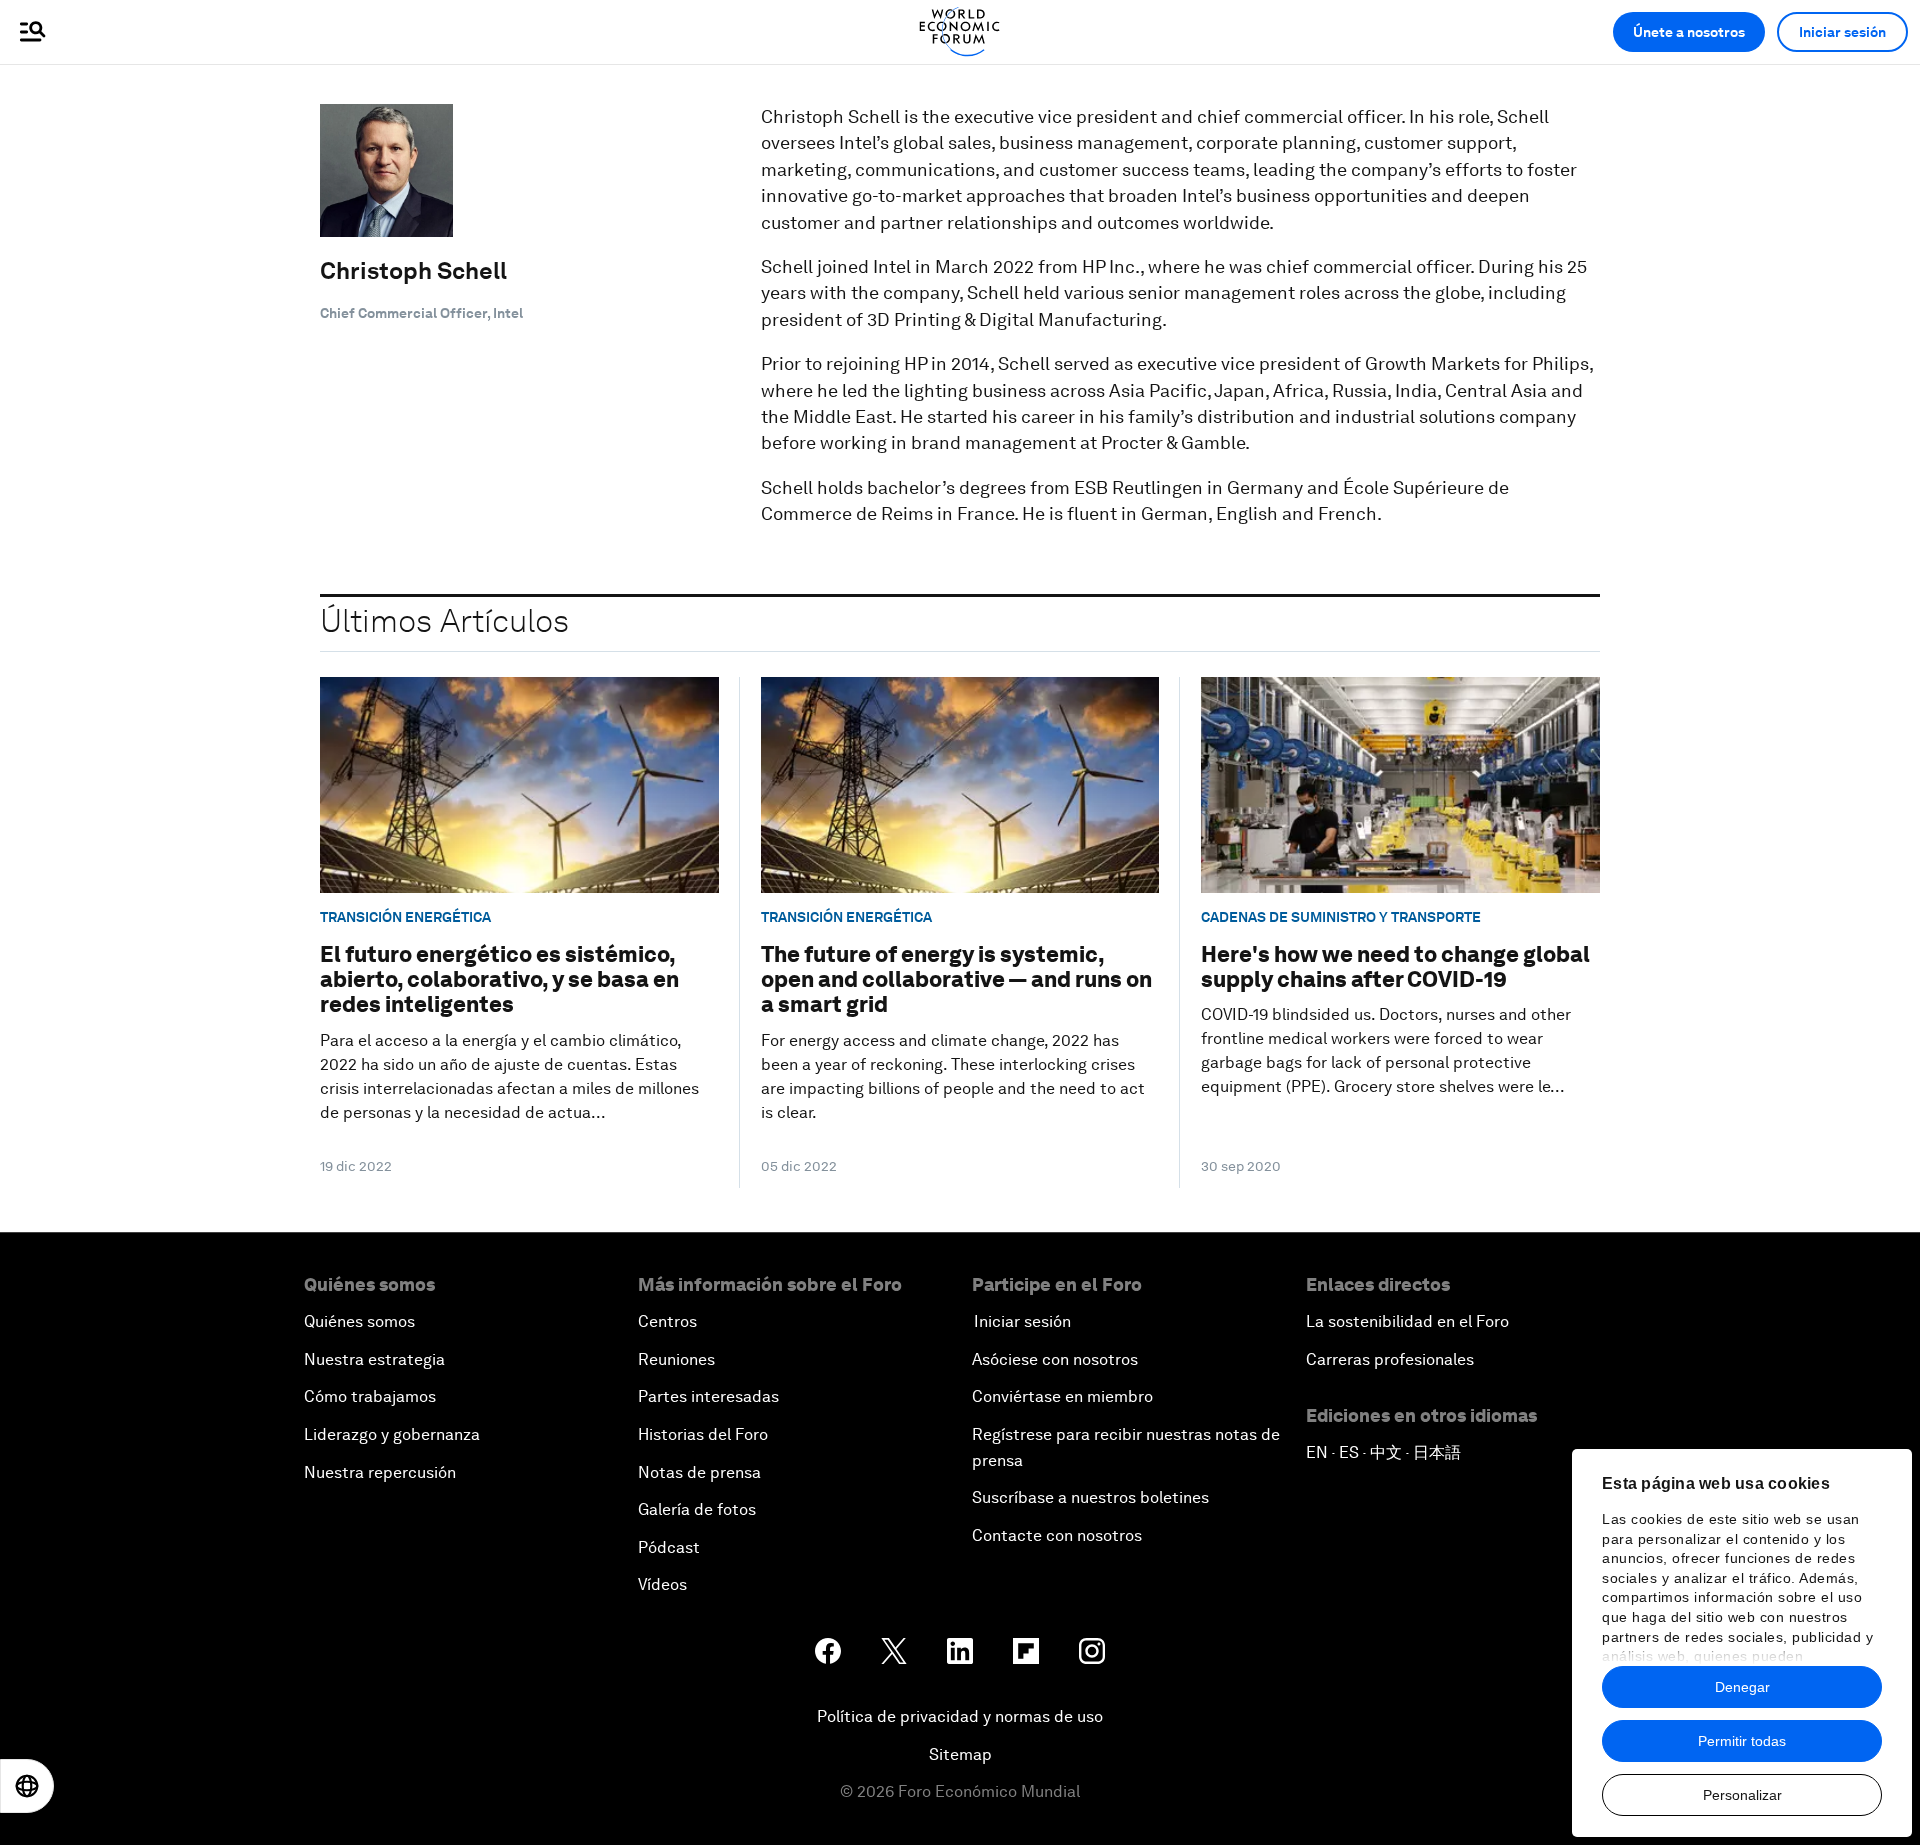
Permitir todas (1742, 1741)
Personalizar (1742, 1795)
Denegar (1742, 1687)
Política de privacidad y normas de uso (960, 1716)
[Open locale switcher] (27, 1786)
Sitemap (960, 1754)
